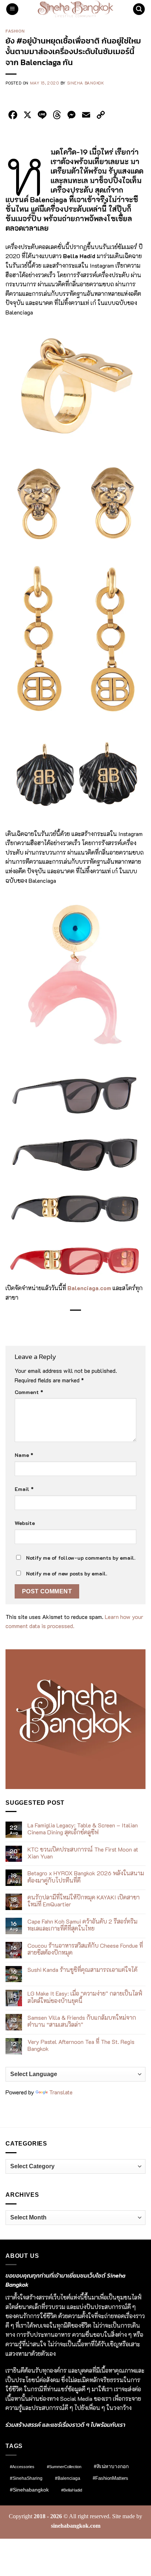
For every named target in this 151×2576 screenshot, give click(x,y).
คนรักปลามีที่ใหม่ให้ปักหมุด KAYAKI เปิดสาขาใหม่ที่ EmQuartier (84, 1901)
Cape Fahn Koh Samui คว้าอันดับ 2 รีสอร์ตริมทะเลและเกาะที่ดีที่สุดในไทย (82, 1925)
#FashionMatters (111, 2478)
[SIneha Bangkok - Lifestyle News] (76, 9)
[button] (12, 9)
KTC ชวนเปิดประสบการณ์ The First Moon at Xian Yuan (83, 1853)
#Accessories (22, 2467)
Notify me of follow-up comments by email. (81, 1558)
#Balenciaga (68, 2478)
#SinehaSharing (26, 2478)
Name (24, 1455)
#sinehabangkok (29, 2490)
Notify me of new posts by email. (67, 1573)
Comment (29, 1392)
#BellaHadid (72, 2490)
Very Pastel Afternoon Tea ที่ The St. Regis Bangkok (81, 2045)
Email (24, 1489)
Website (25, 1523)
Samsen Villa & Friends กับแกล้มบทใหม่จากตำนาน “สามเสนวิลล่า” (82, 2021)
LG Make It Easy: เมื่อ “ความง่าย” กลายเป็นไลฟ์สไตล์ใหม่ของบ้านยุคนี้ (85, 1997)
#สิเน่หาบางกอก (111, 2466)
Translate (61, 2092)
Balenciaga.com (89, 1288)
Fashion (15, 31)
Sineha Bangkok (86, 83)
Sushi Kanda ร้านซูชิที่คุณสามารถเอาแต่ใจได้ (82, 1969)
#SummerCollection (64, 2467)
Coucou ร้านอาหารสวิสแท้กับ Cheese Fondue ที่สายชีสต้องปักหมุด (85, 1949)
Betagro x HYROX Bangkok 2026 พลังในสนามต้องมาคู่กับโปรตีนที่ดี (86, 1876)
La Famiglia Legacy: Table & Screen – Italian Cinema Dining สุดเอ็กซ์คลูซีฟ (83, 1829)
